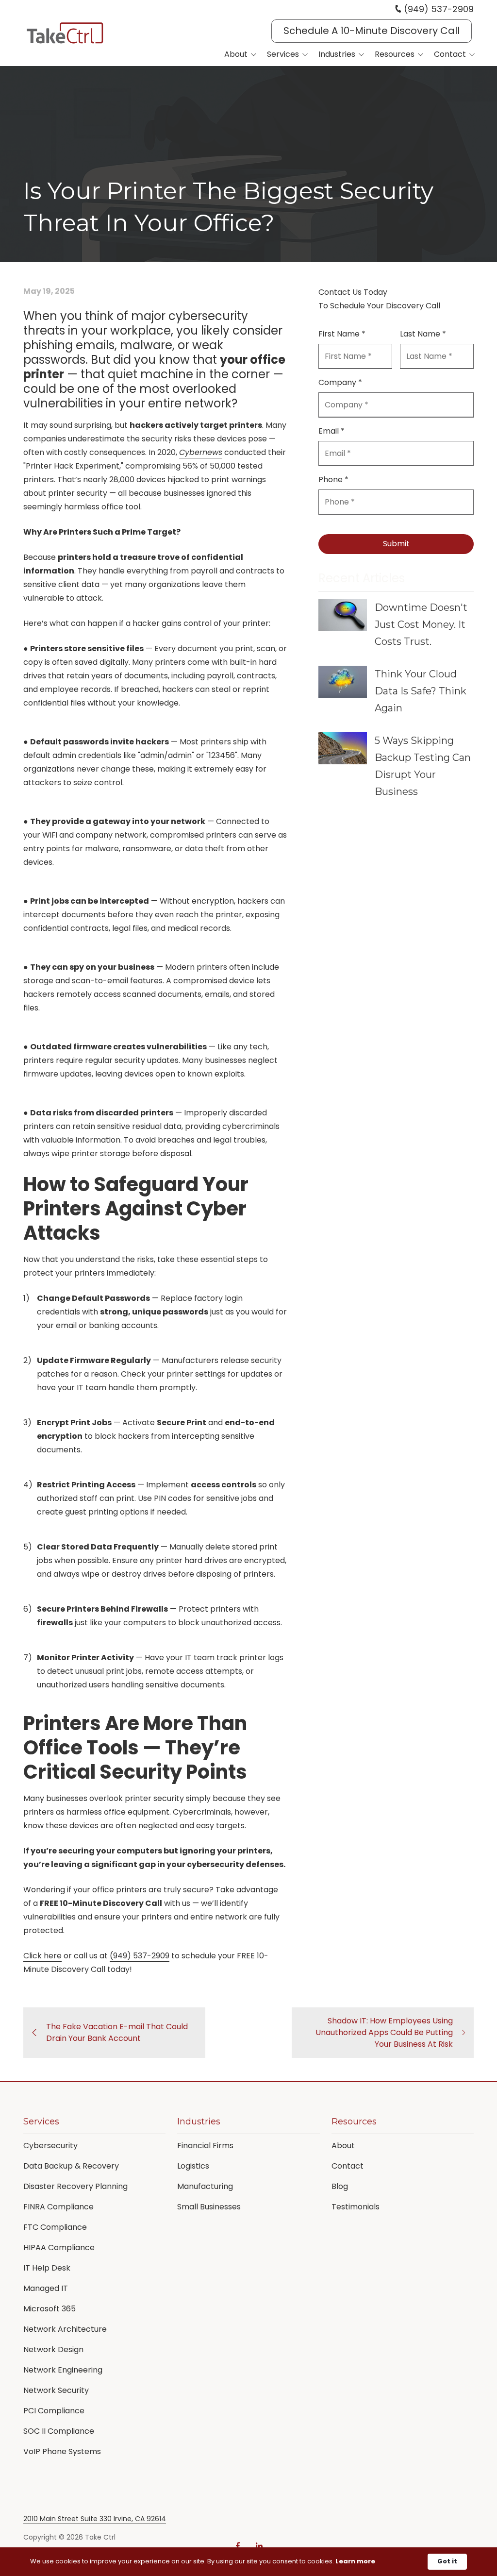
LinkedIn (259, 2546)
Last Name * (423, 334)
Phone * (333, 480)
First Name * (342, 334)
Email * (331, 431)
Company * (340, 382)
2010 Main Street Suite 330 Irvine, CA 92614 (95, 2519)
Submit (396, 544)
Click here (42, 1956)
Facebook (238, 2546)
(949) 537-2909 (439, 9)
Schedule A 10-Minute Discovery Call (372, 31)
